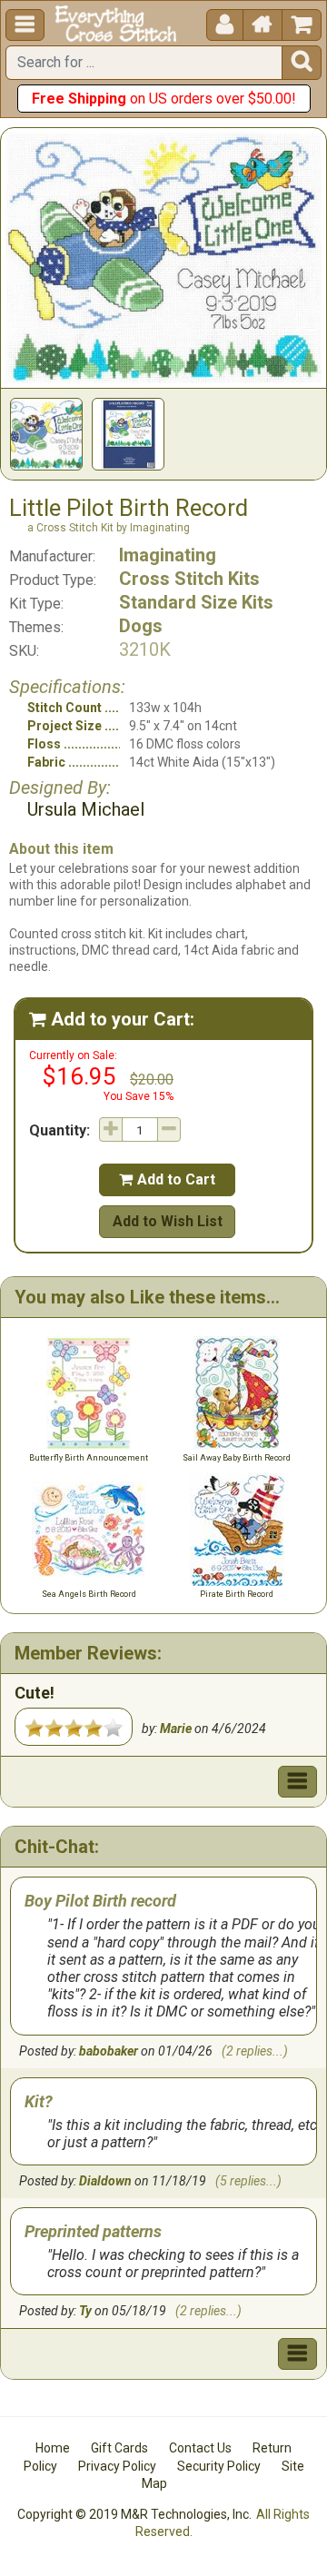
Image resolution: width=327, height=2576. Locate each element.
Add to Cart (167, 1179)
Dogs (141, 626)
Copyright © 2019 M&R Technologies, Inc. (134, 2514)
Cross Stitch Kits (189, 579)
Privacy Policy (117, 2466)
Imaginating (168, 555)
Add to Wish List (168, 1221)
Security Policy (219, 2466)
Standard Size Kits (196, 602)
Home (53, 2448)
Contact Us (200, 2448)
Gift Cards (119, 2448)
